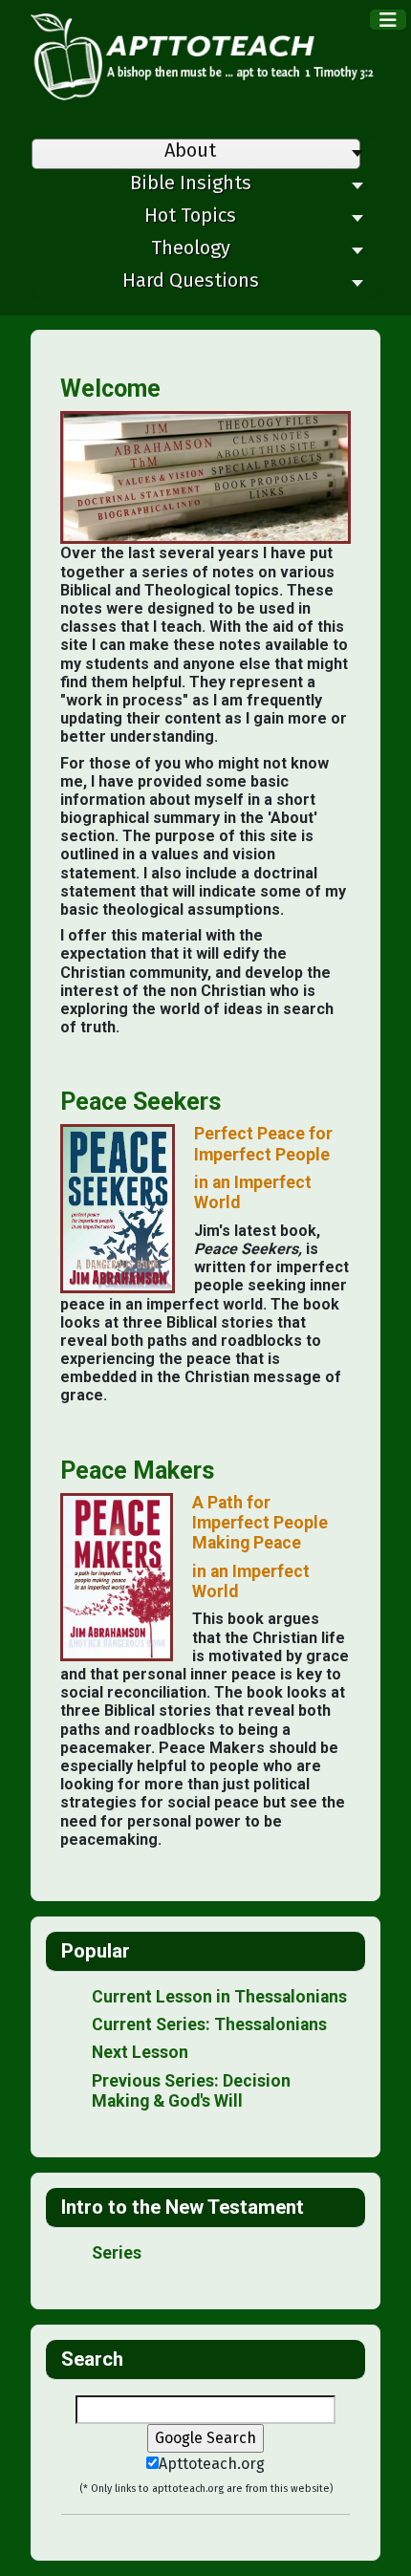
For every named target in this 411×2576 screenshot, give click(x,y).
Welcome (110, 389)
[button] (196, 187)
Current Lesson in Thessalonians (219, 1997)
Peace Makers (137, 1471)
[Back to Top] (378, 2541)
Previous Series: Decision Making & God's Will (191, 2091)
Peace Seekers (141, 1102)
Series (117, 2253)
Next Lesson (140, 2052)
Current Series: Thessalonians (209, 2024)
